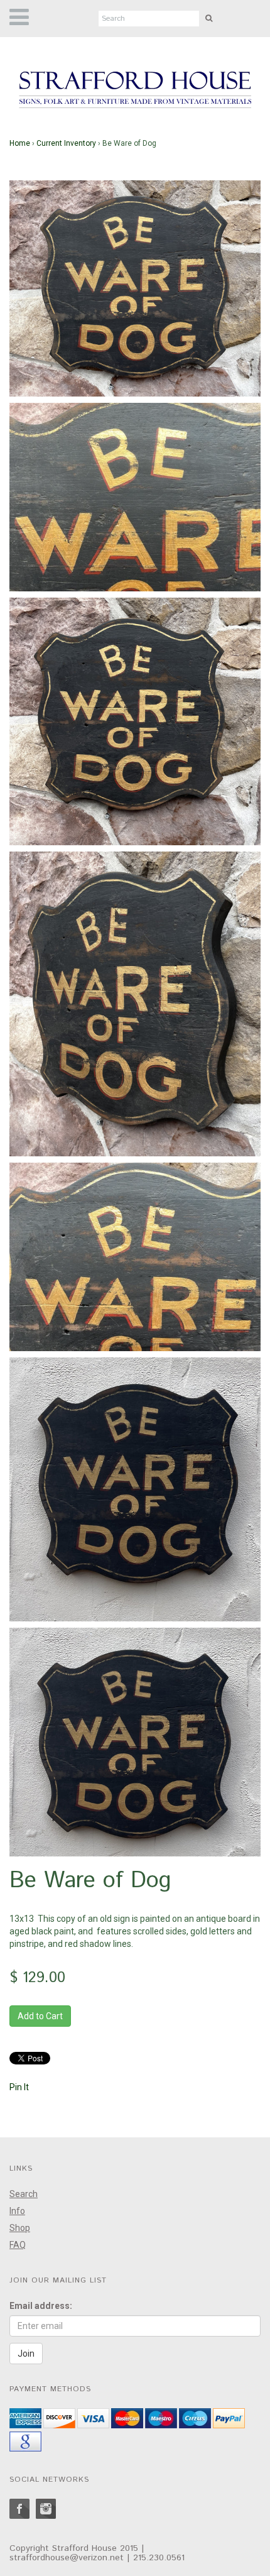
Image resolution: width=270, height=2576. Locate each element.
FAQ (18, 2245)
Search (24, 2194)
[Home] (135, 90)
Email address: (41, 2306)
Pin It (19, 2087)
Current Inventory (66, 143)
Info (17, 2211)
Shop (20, 2228)
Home (20, 143)
